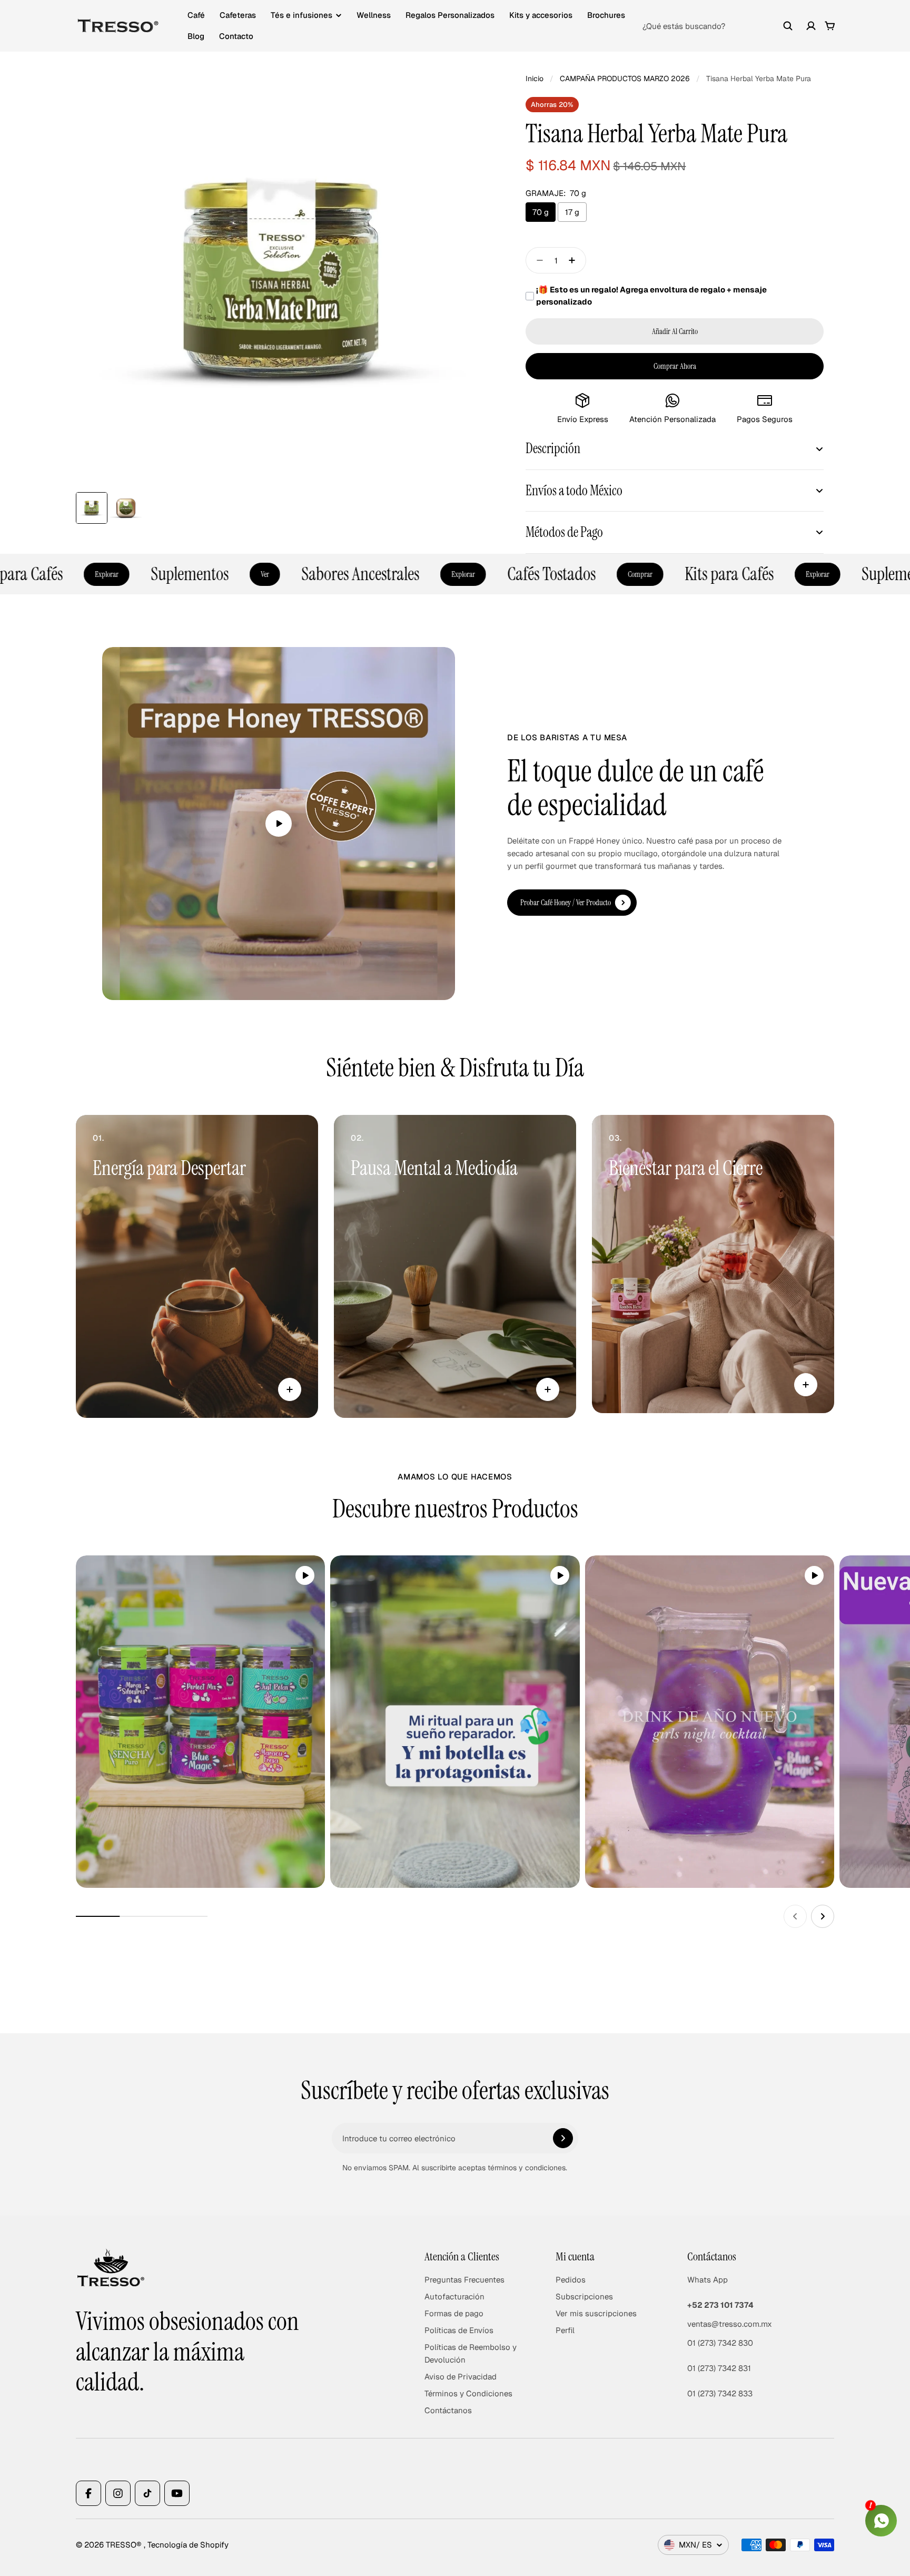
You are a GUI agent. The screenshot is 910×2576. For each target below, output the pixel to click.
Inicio (535, 79)
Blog (196, 36)
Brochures (606, 15)
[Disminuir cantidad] (537, 260)
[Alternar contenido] (290, 1389)
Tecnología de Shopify (188, 2545)
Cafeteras (238, 15)
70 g (541, 212)
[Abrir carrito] (830, 26)
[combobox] (718, 26)
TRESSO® (125, 2545)
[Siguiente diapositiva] (823, 1916)
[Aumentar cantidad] (575, 260)
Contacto (236, 36)
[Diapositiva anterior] (795, 1916)
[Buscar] (788, 26)
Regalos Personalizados (450, 15)
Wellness (374, 15)
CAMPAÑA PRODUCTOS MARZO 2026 (625, 79)
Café (196, 15)
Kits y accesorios (541, 15)
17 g (572, 212)
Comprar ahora (675, 366)
